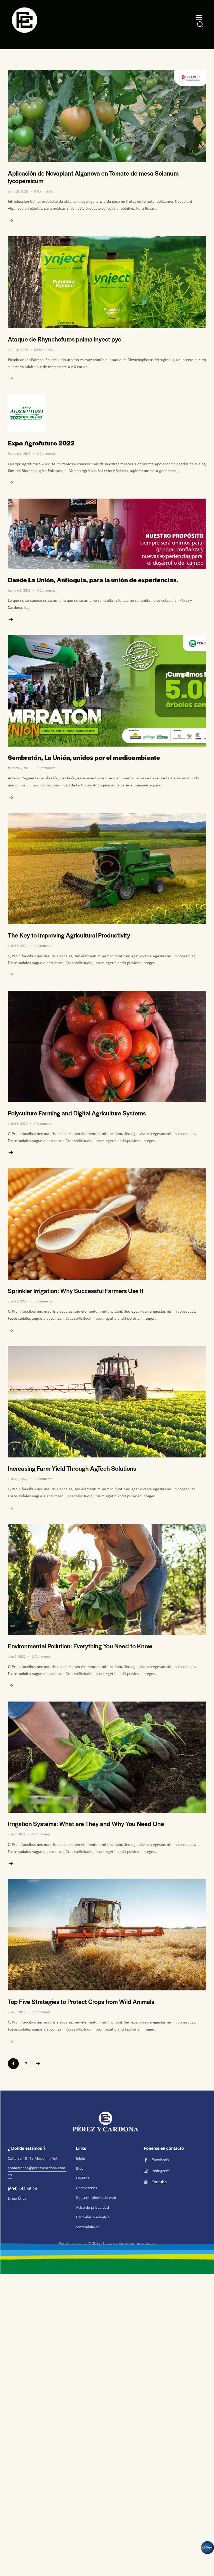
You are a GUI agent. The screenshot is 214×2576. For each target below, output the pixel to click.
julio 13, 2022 (18, 946)
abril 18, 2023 (18, 191)
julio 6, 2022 (17, 1657)
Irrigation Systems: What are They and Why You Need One (86, 1824)
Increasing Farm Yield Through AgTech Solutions (72, 1468)
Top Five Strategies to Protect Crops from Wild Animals (81, 2001)
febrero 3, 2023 (19, 454)
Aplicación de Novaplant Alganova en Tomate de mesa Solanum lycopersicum (93, 177)
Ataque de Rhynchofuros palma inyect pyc (64, 339)
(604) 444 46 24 (23, 2189)
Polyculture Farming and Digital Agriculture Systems (77, 1113)
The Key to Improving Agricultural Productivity (69, 935)
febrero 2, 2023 (19, 590)
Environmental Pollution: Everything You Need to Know (80, 1646)
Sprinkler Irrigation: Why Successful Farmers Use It (76, 1291)
